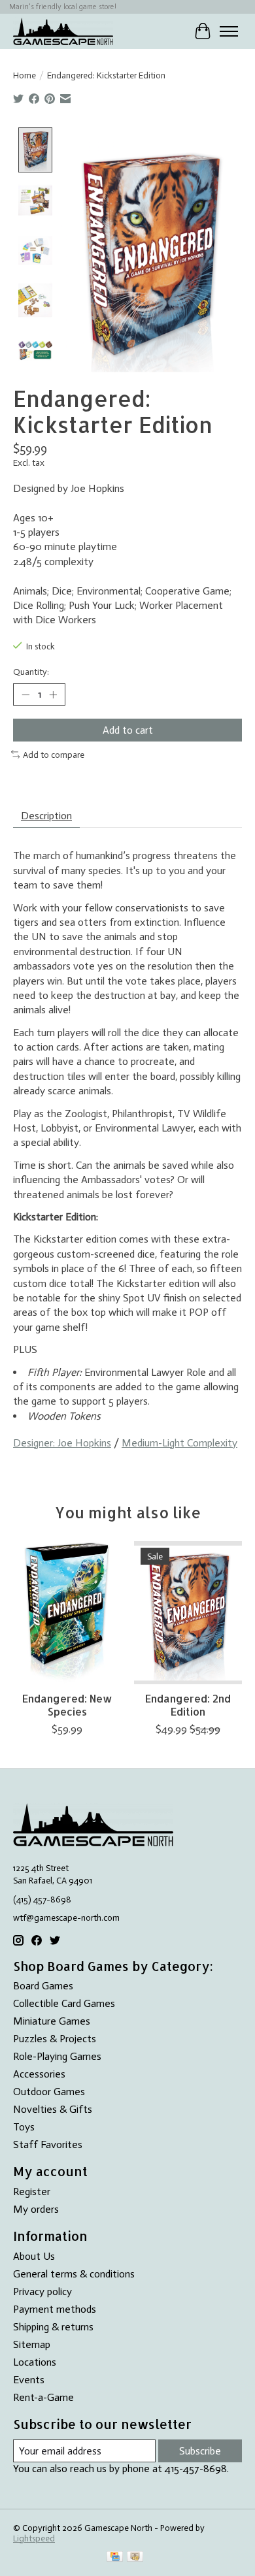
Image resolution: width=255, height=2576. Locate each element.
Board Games (43, 1986)
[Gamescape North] (63, 31)
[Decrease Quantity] (25, 694)
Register (32, 2192)
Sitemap (32, 2344)
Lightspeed (34, 2538)
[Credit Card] (115, 2557)
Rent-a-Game (43, 2397)
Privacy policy (42, 2291)
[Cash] (135, 2557)
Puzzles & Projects (55, 2039)
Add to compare (54, 755)
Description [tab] (46, 816)
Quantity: (31, 672)
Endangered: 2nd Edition (188, 1704)
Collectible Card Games (64, 2003)
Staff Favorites (48, 2144)
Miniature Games (52, 2021)
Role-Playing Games (57, 2056)
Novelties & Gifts (53, 2109)
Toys (24, 2127)
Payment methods (55, 2309)
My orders (36, 2209)
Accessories (39, 2074)
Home (25, 75)
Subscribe (200, 2451)
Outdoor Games (49, 2092)
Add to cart (128, 730)
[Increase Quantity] (53, 694)
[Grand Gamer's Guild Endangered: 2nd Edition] (188, 1613)
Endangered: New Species (67, 1704)
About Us (34, 2256)
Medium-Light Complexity (179, 1443)
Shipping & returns (53, 2327)
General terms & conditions (74, 2274)
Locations (35, 2362)
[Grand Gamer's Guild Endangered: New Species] (67, 1613)
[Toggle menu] (229, 31)
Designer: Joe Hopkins (62, 1443)
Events (29, 2380)
